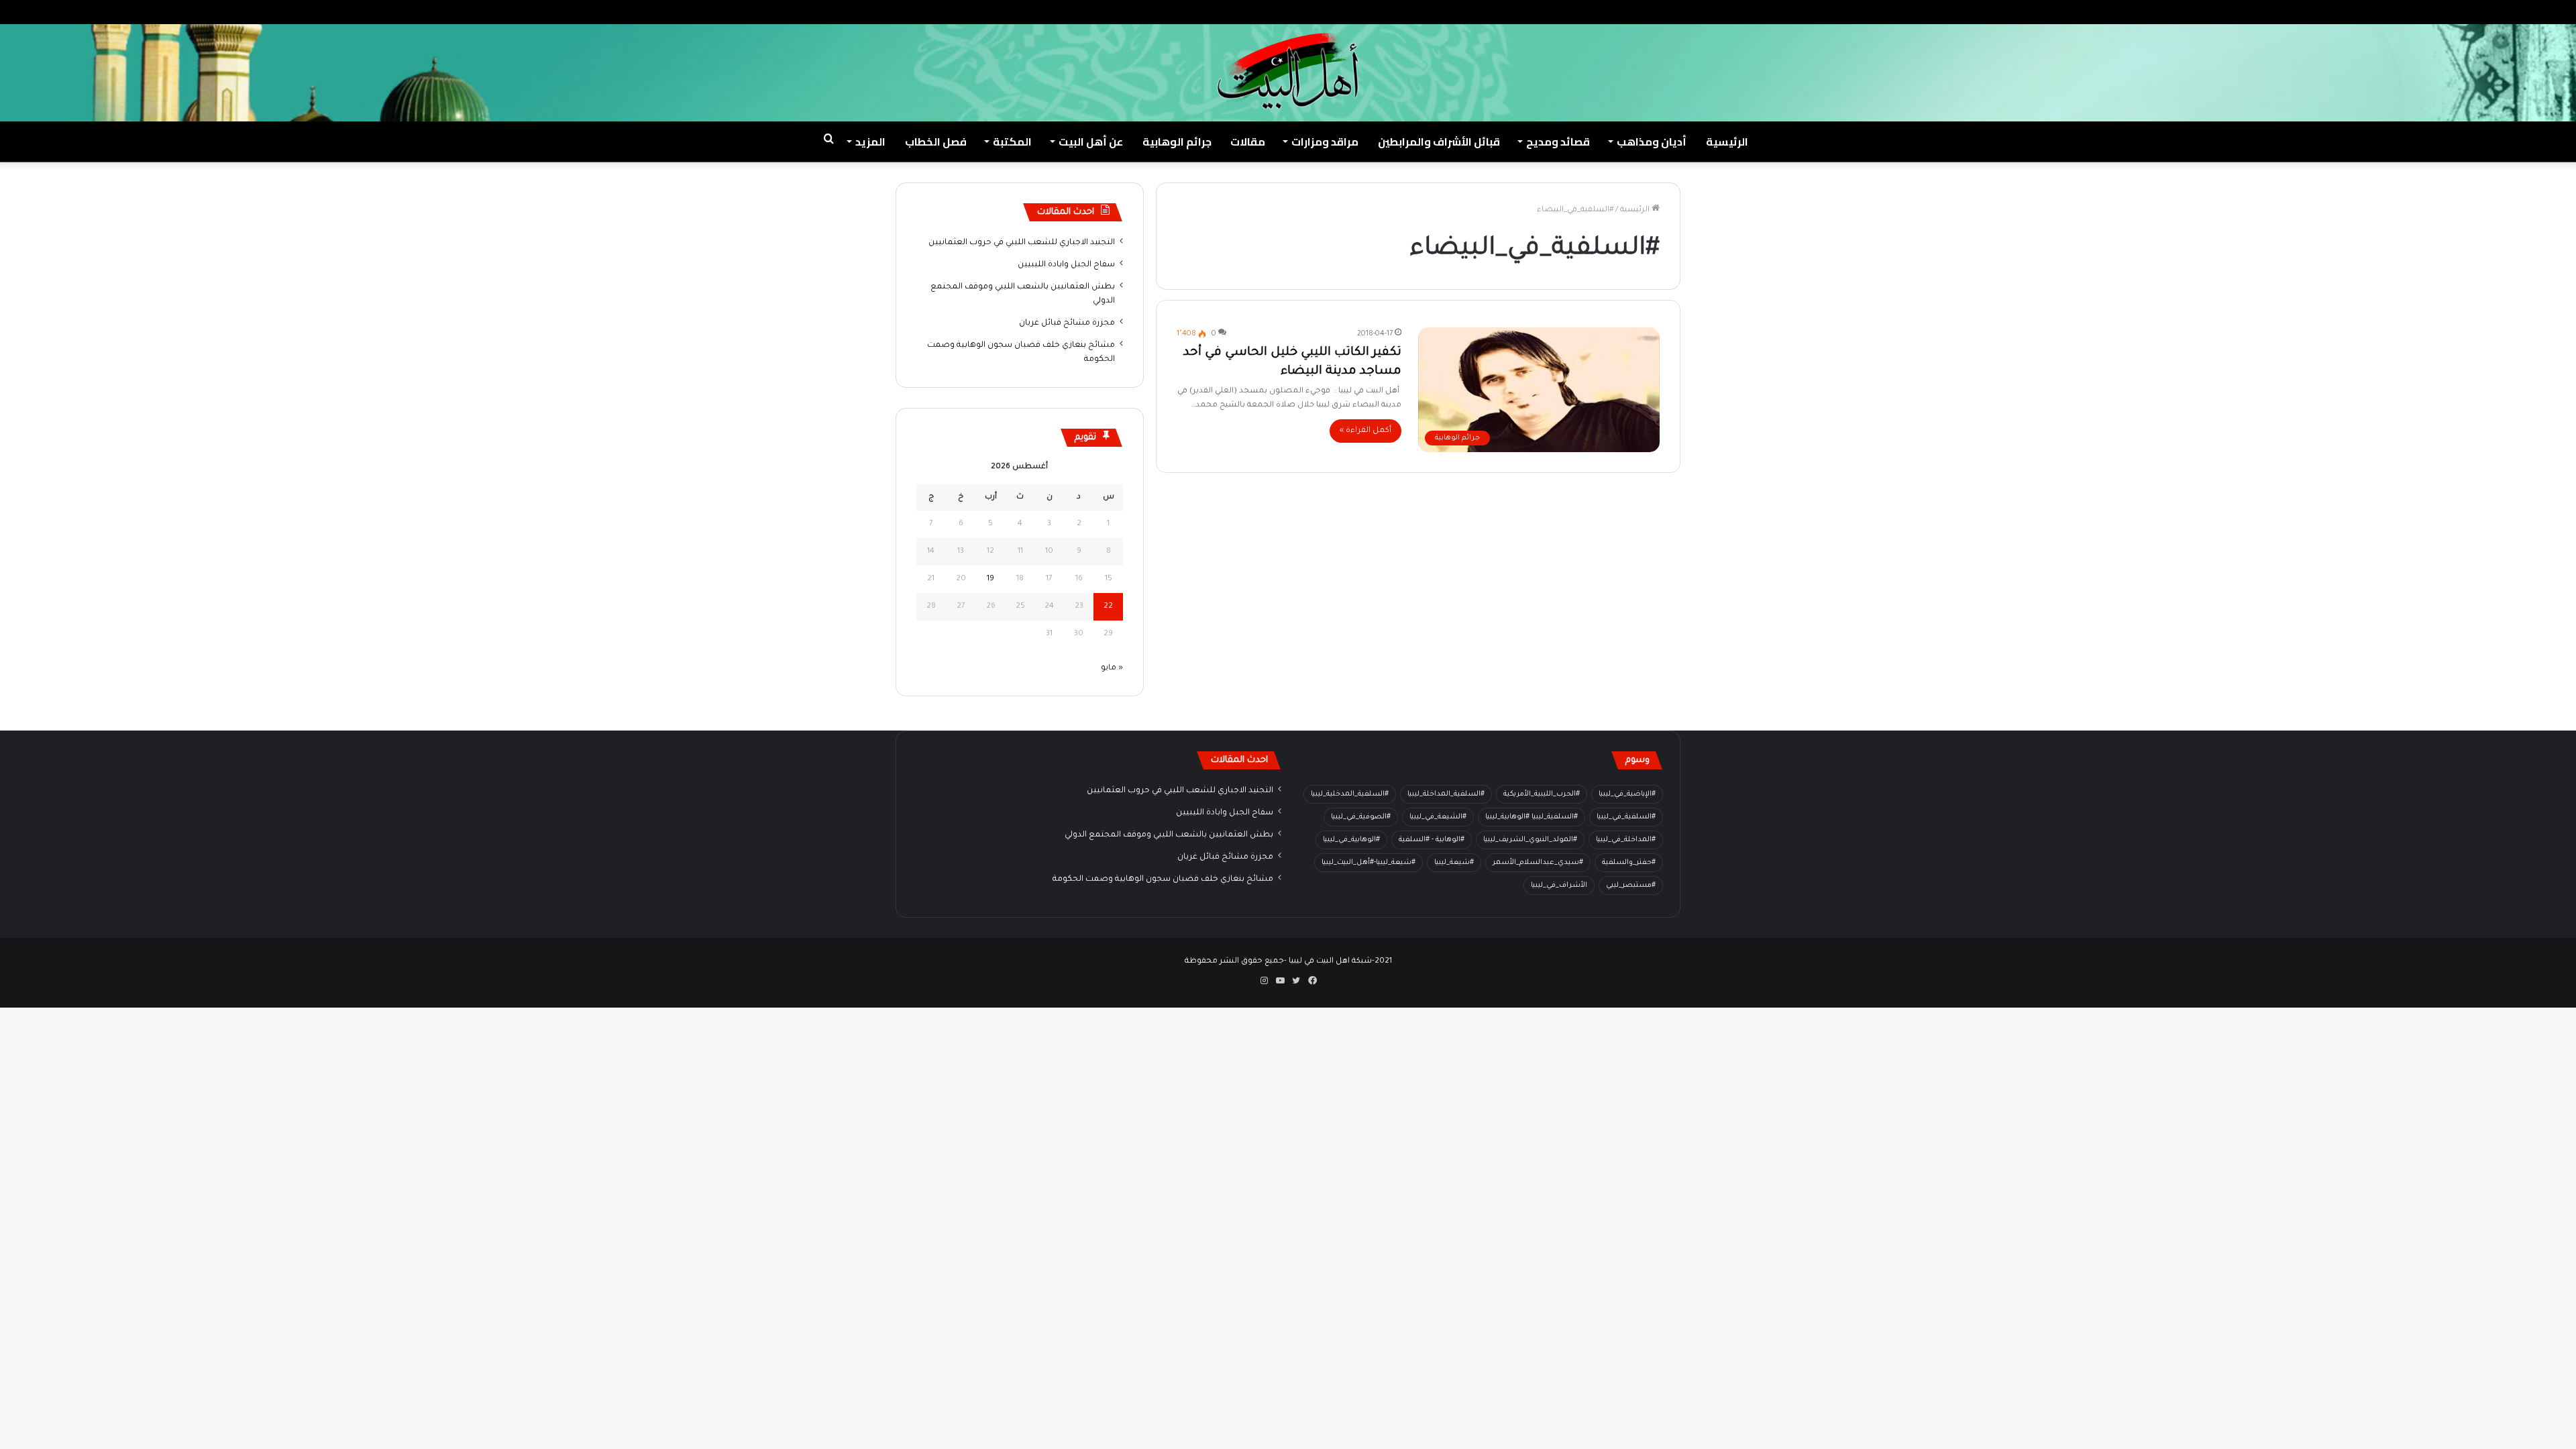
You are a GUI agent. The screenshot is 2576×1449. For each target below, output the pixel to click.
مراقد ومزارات (1325, 142)
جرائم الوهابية (1177, 142)
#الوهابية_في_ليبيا (1351, 840)
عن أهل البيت (1091, 142)
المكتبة (1012, 142)
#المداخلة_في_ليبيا (1626, 840)
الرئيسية (1727, 142)
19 (990, 579)
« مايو (1112, 668)
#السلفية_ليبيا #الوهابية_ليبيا (1532, 817)
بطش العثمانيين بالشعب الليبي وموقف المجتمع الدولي (1169, 835)
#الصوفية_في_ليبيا (1361, 817)
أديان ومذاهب (1652, 142)
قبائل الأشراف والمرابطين (1439, 142)
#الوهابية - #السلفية (1432, 840)
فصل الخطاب (936, 142)
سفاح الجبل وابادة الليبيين (1066, 265)
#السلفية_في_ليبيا (1626, 817)
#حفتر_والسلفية (1629, 863)
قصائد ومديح (1558, 142)
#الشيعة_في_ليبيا (1438, 817)
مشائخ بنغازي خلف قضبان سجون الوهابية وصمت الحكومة (1163, 879)
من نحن (2436, 12)
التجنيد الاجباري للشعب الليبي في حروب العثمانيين (1022, 243)
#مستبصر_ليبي (1631, 885)
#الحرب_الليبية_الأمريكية (1542, 794)
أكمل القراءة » (1365, 431)
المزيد (870, 142)
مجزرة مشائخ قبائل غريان (1067, 323)
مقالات (1248, 142)
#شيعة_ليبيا (1454, 863)
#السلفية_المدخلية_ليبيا (1350, 794)
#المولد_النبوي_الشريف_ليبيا (1530, 840)
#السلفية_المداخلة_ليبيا (1446, 794)
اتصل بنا (2393, 12)
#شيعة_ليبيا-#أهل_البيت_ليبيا (1368, 863)
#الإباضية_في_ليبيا (1627, 794)
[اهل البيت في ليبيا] (1288, 71)
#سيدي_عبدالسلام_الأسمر (1538, 863)
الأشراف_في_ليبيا (1559, 885)
